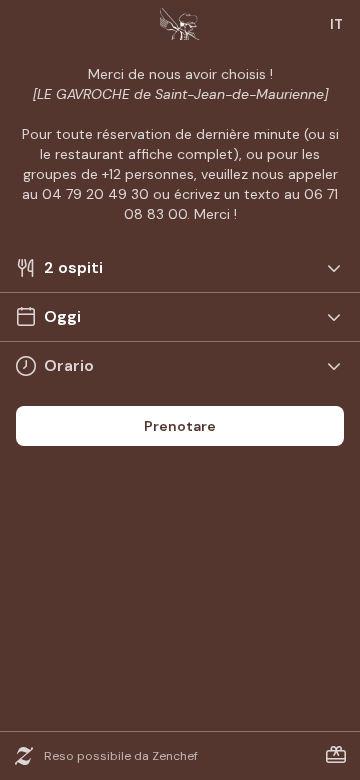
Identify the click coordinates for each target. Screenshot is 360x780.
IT (336, 24)
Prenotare (180, 426)
